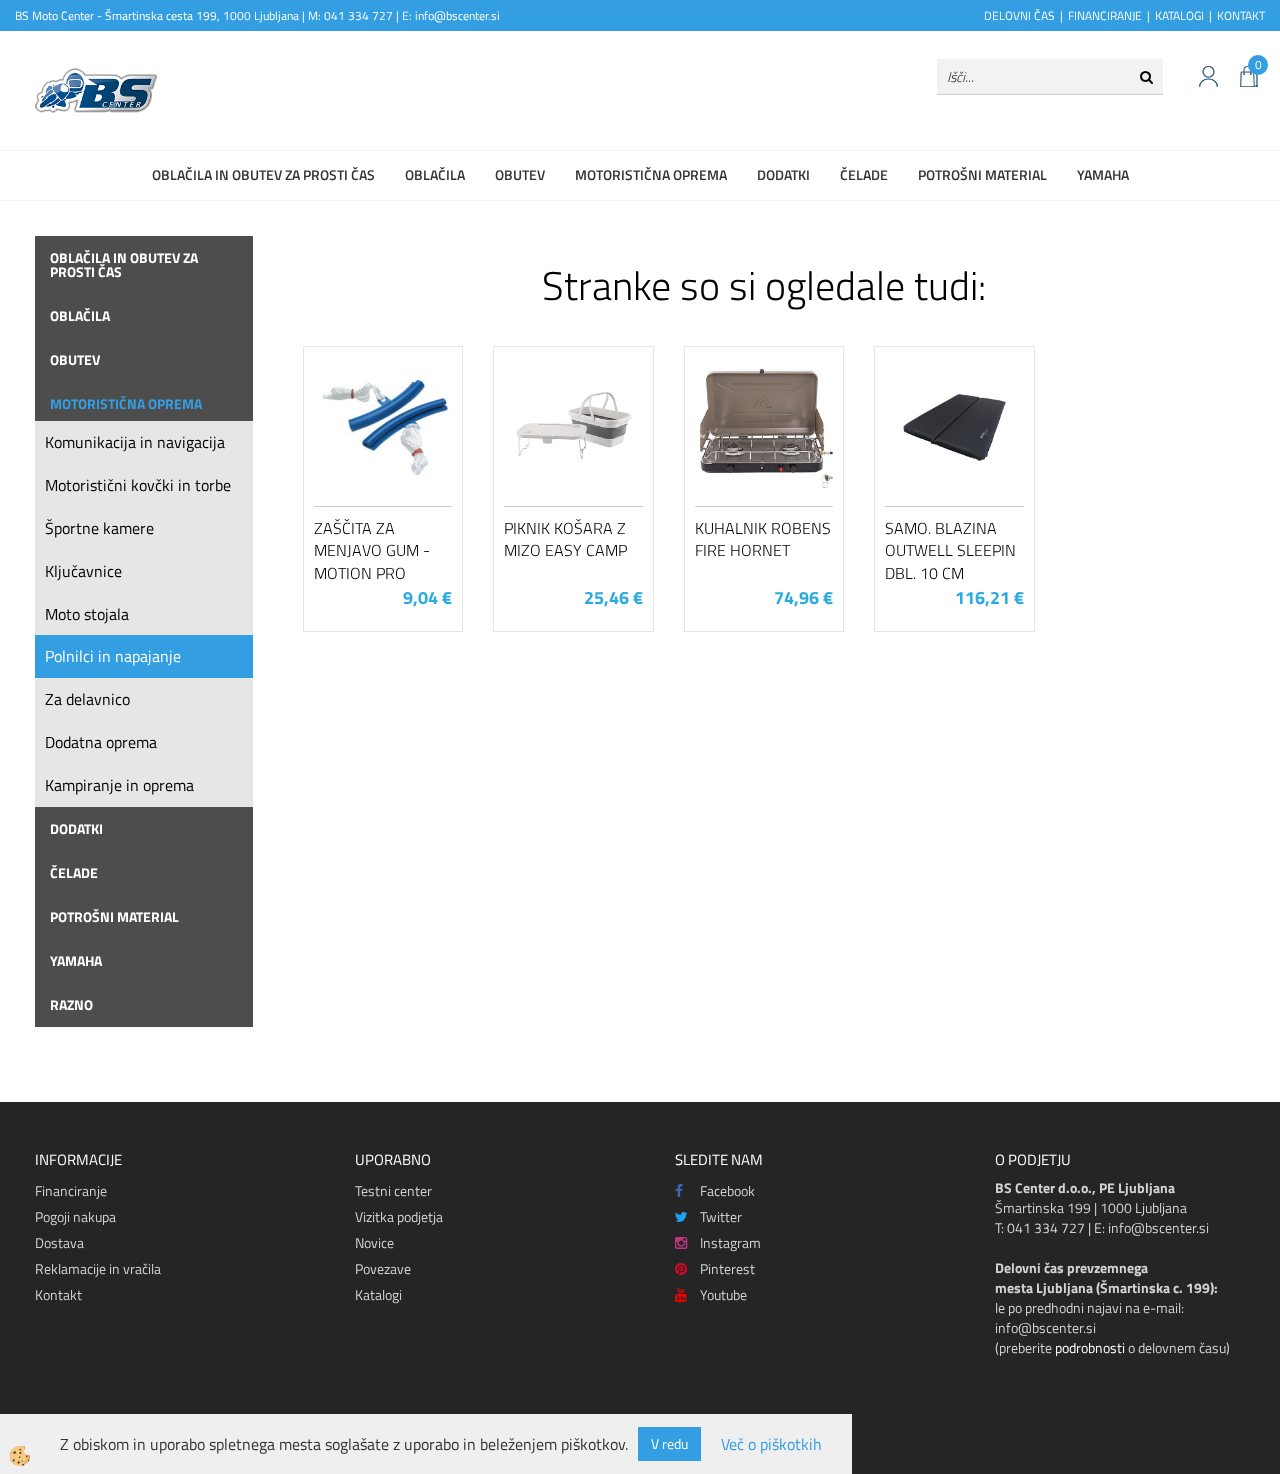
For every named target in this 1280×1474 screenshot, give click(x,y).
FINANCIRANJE (1105, 15)
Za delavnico (87, 699)
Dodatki (783, 174)
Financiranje (71, 1190)
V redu (669, 1443)
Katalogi (378, 1294)
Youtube (723, 1294)
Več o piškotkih (771, 1444)
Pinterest (727, 1268)
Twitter (721, 1216)
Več (383, 451)
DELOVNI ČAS (1019, 15)
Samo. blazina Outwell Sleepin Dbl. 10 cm (950, 551)
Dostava (59, 1242)
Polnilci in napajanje (113, 656)
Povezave (383, 1268)
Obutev (520, 174)
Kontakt (58, 1294)
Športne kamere (99, 528)
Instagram (730, 1242)
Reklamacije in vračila (98, 1268)
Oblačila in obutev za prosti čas (263, 174)
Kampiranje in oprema (119, 785)
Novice (374, 1242)
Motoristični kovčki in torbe (138, 485)
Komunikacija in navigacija (135, 442)
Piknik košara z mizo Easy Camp (565, 539)
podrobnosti (1090, 1347)
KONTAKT (1241, 15)
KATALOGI (1179, 15)
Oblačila (435, 174)
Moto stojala (87, 614)
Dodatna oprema (101, 742)
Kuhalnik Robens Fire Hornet (763, 539)
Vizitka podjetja (399, 1216)
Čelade (864, 174)
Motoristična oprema (651, 174)
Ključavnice (83, 571)
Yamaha (1103, 174)
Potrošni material (982, 174)
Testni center (393, 1190)
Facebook (727, 1190)
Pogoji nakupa (75, 1216)
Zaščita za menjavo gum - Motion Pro (372, 551)
